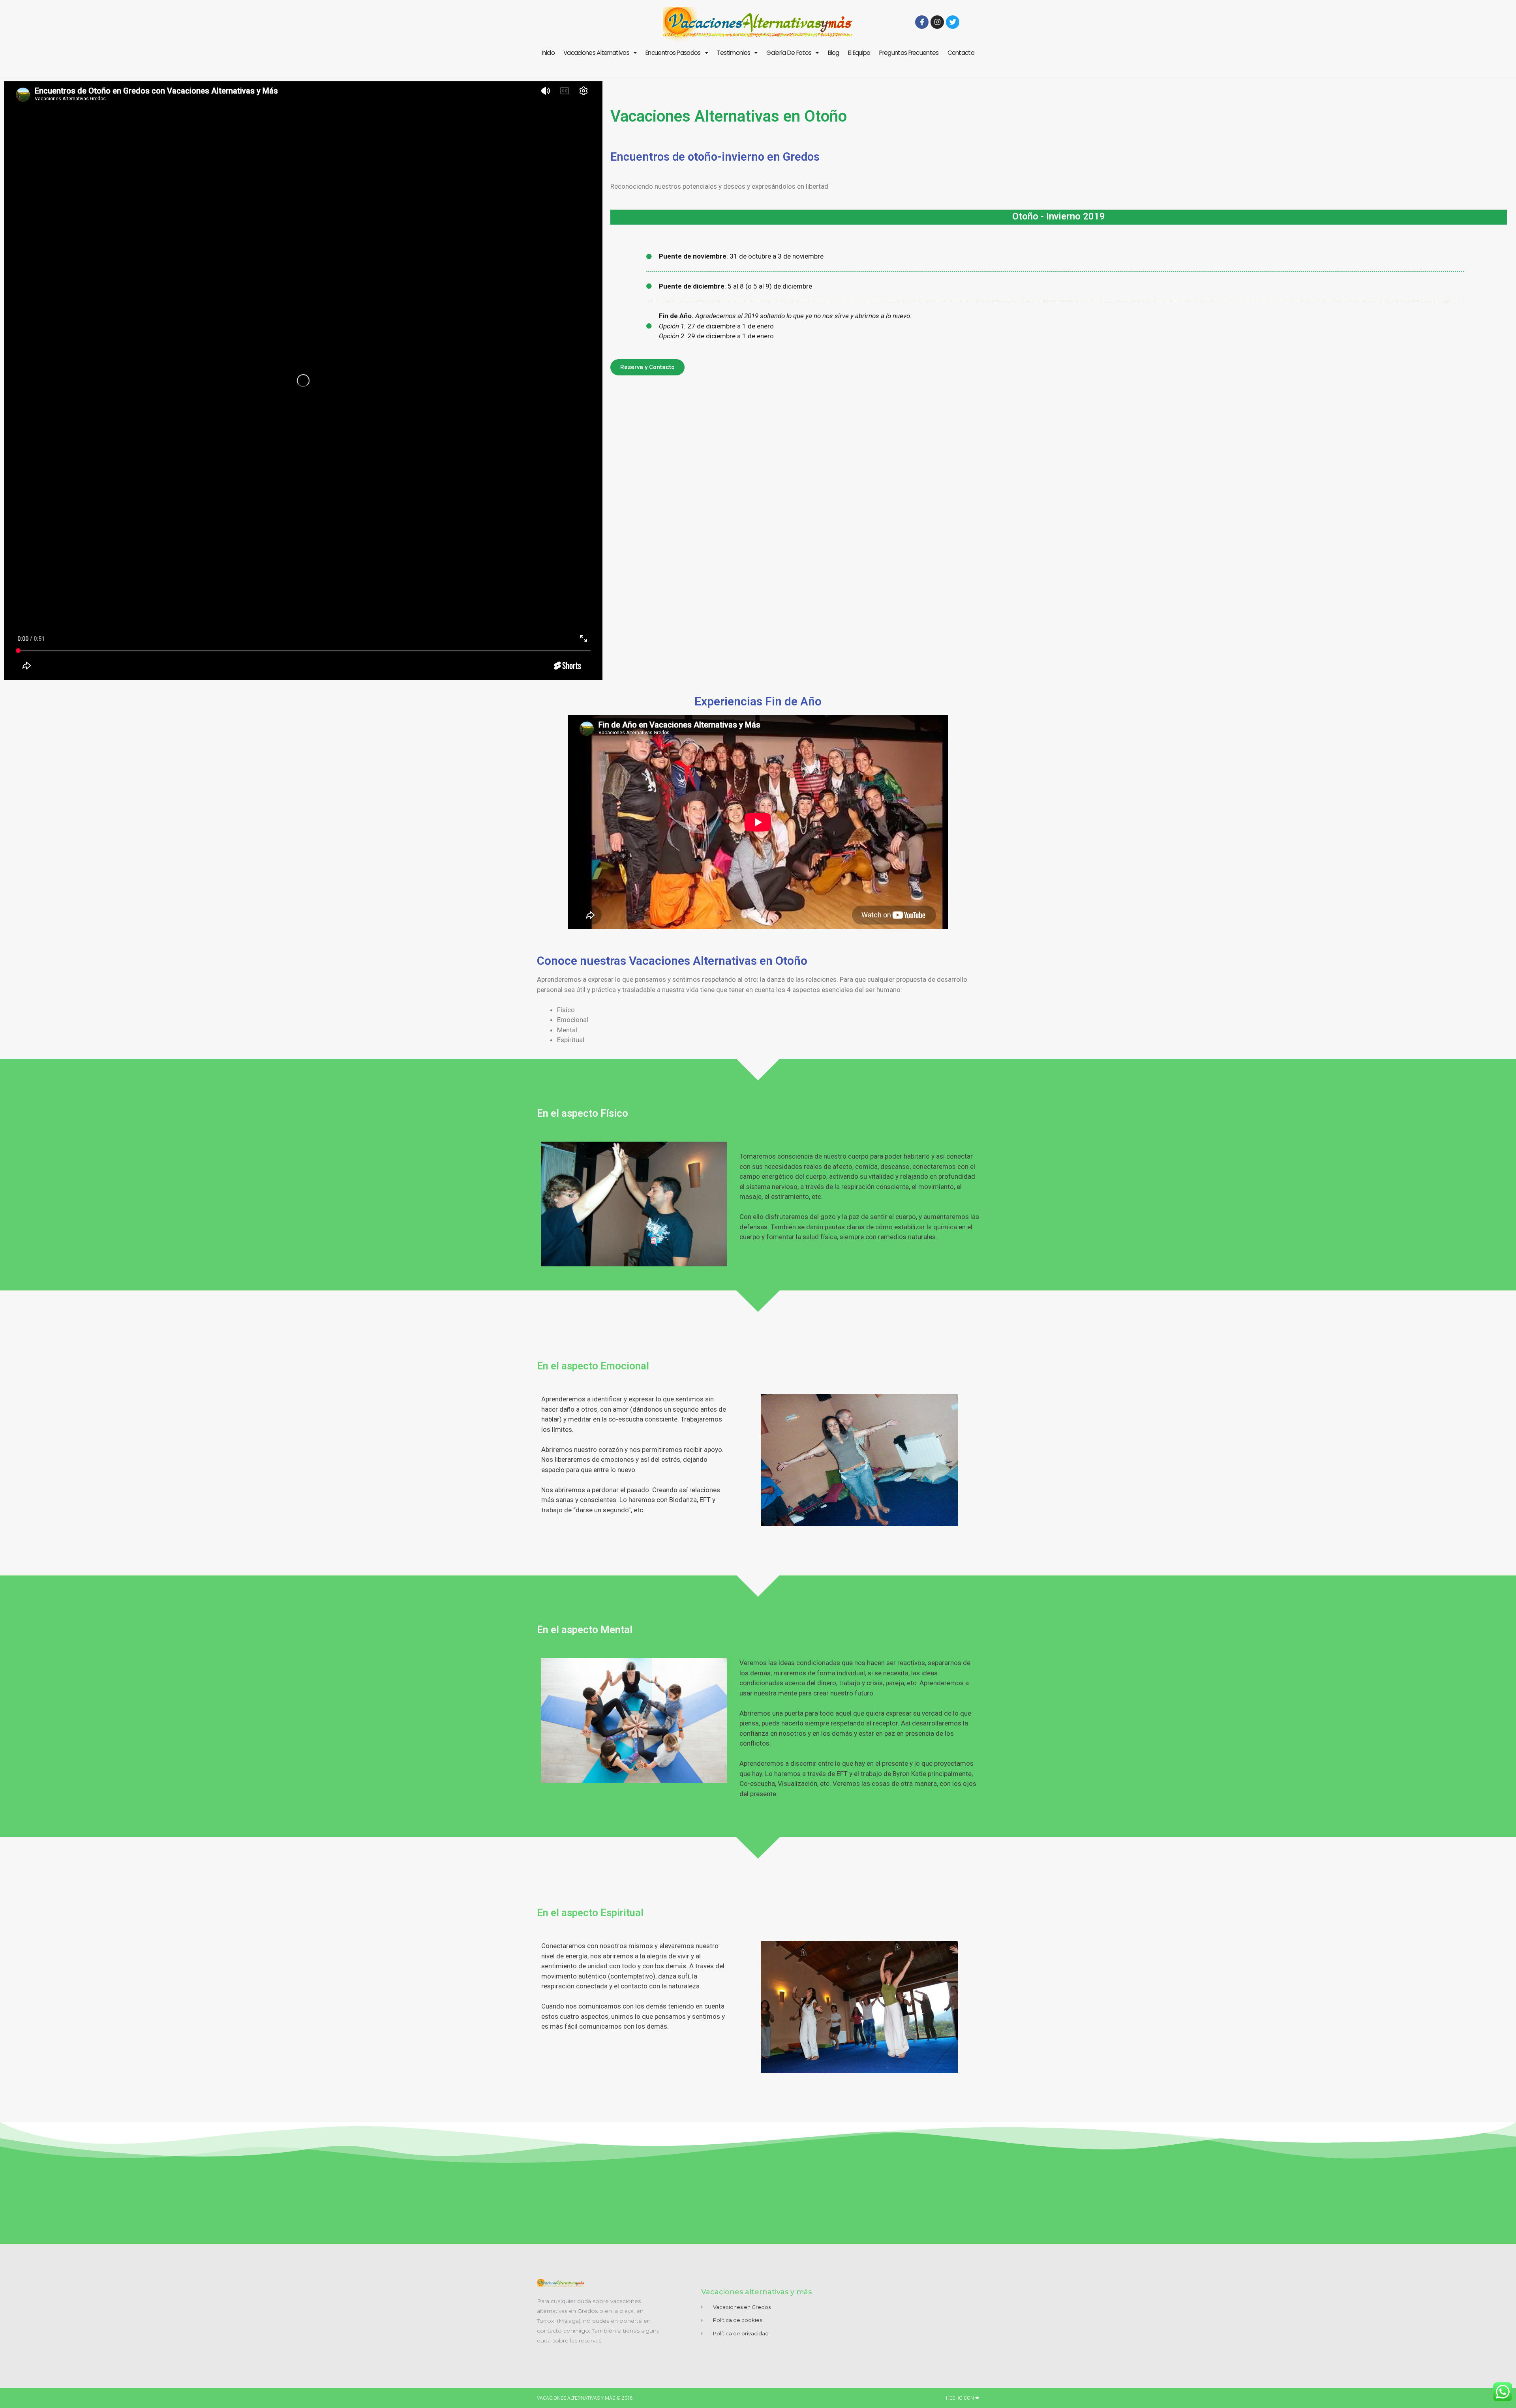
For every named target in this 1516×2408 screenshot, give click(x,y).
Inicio (548, 53)
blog (834, 53)
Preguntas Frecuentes (909, 53)
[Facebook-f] (922, 22)
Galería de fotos (789, 53)
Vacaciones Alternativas (596, 53)
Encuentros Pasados (673, 53)
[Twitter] (953, 22)
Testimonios (734, 53)
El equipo (859, 53)
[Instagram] (937, 22)
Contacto (961, 53)
